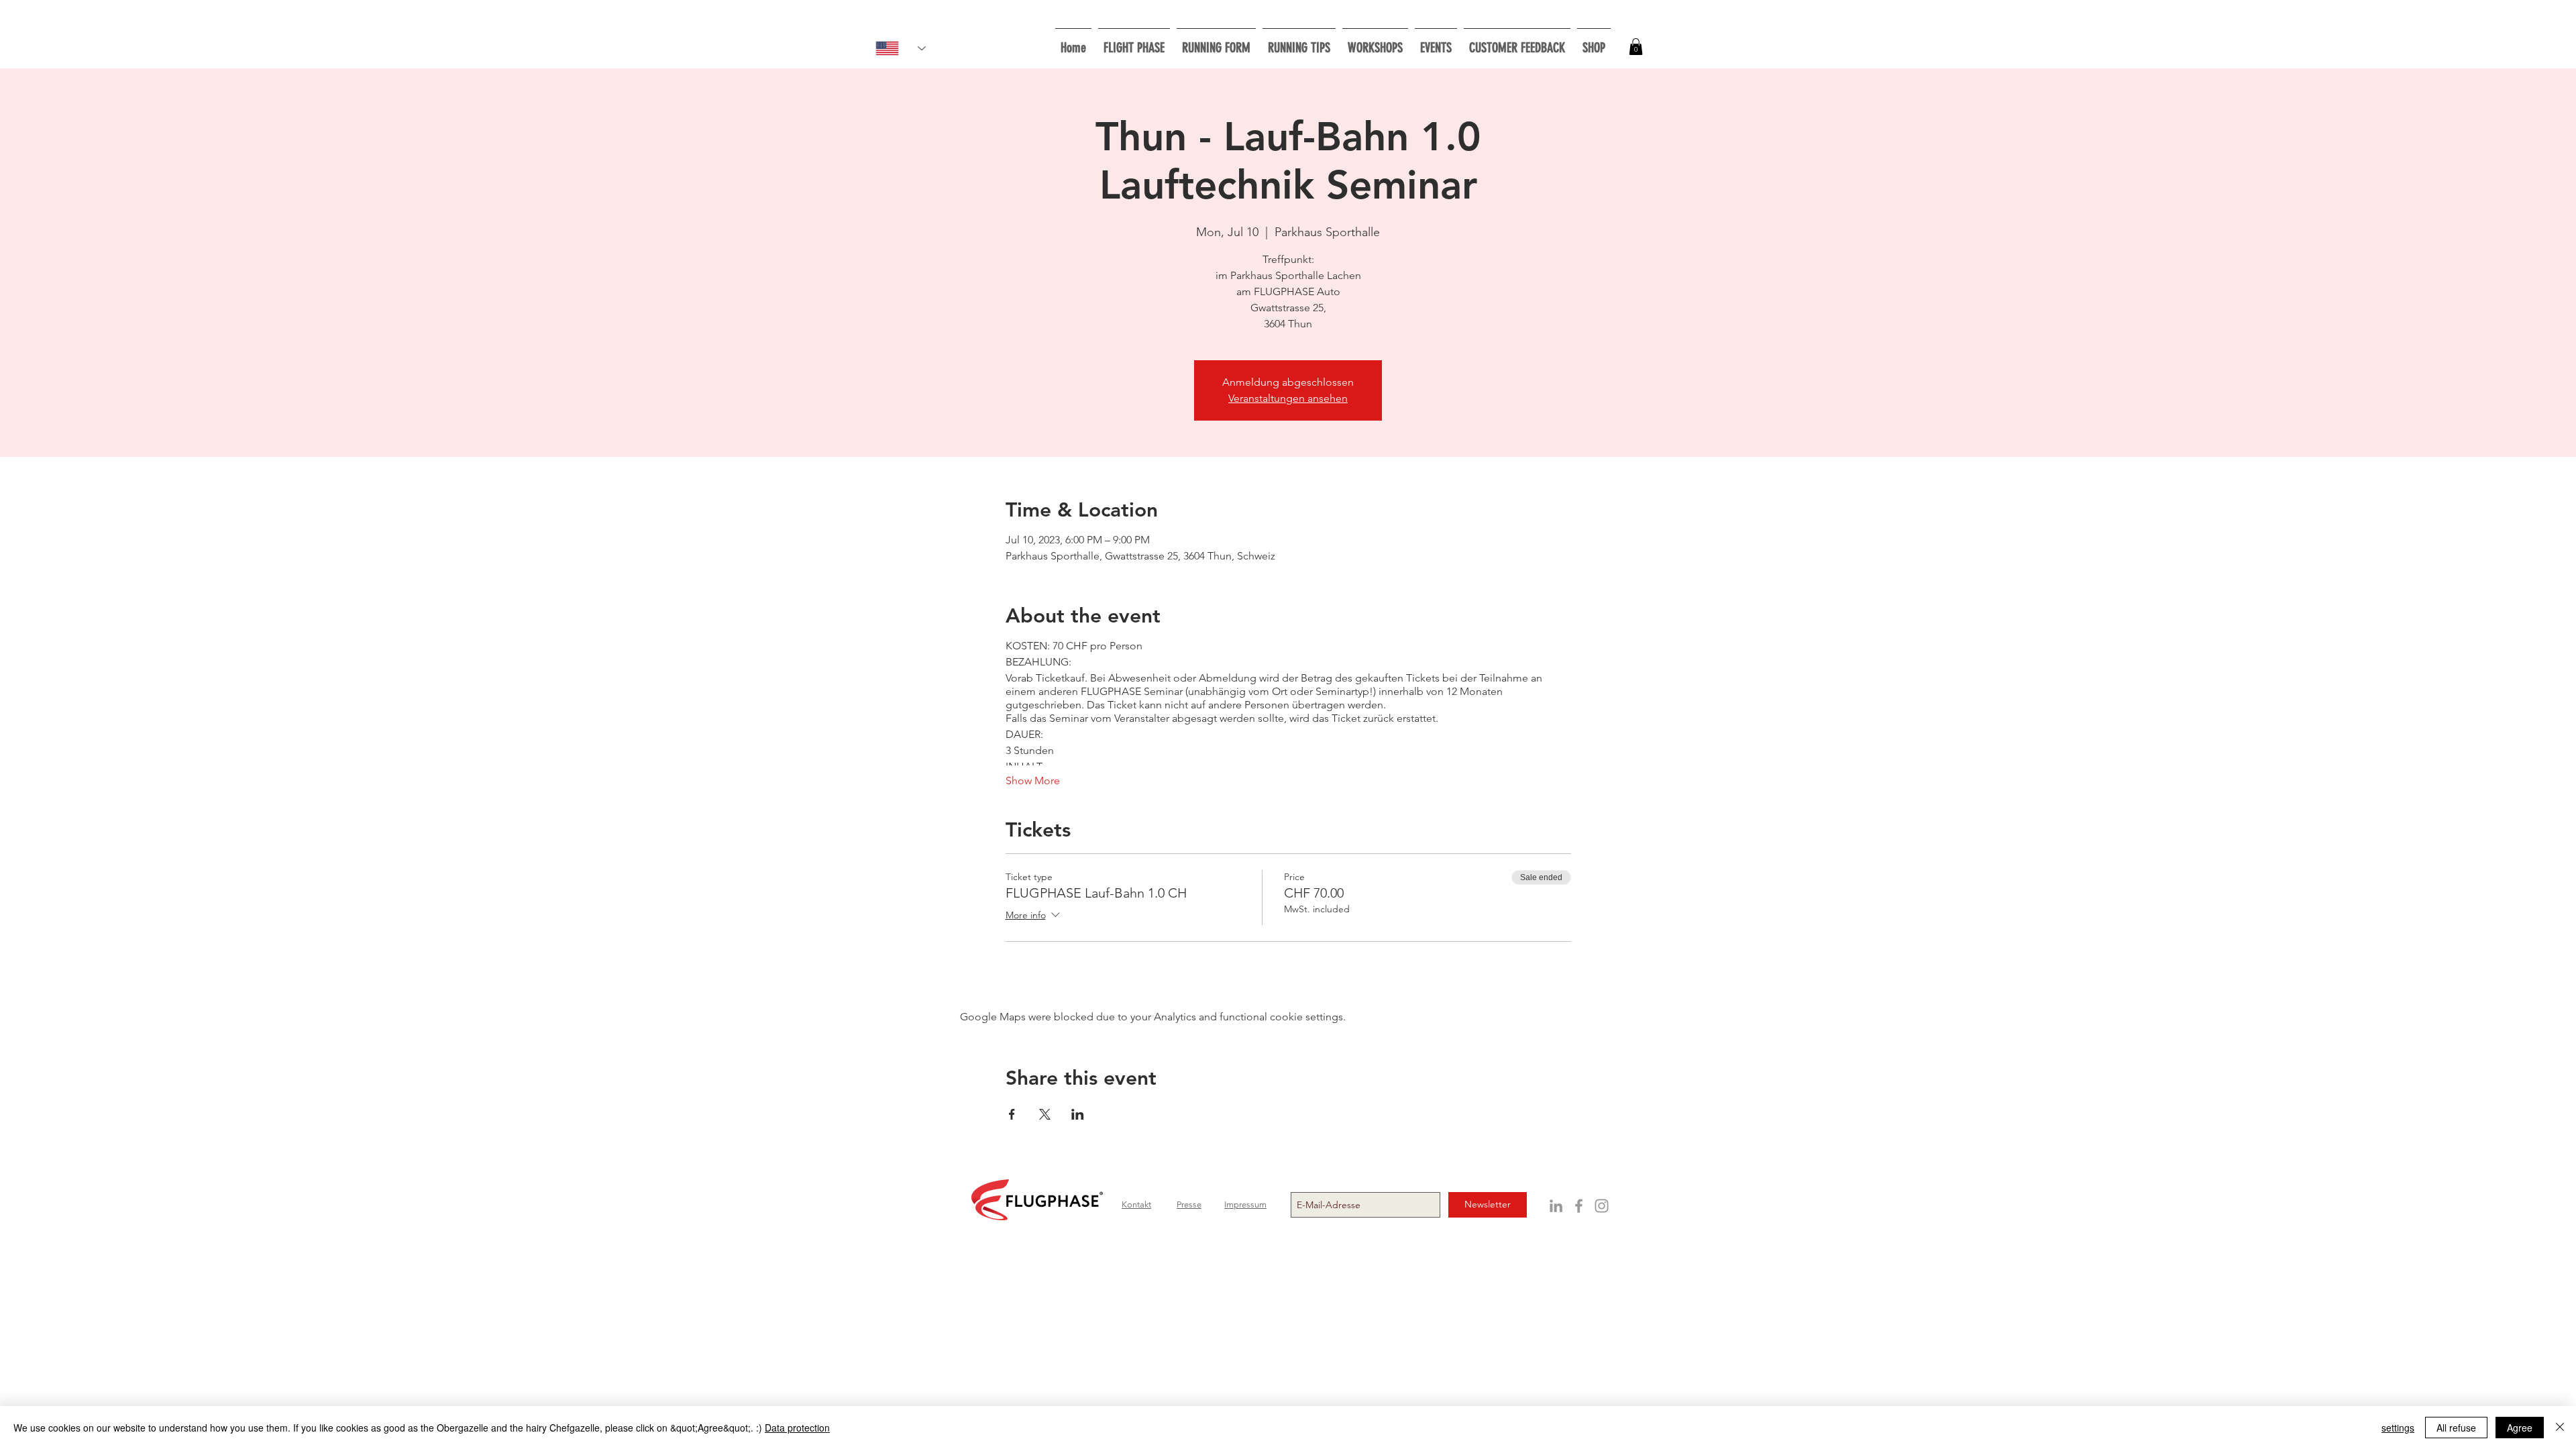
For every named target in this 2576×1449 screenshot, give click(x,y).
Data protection (797, 1428)
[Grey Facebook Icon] (1579, 1206)
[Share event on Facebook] (1012, 1114)
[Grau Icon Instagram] (1602, 1206)
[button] (1375, 42)
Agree (2520, 1428)
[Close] (2560, 1428)
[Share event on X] (1045, 1114)
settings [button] (2398, 1428)
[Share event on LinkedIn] (1078, 1114)
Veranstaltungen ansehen (1288, 398)
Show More (1033, 781)
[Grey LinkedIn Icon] (1556, 1206)
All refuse (2456, 1428)
